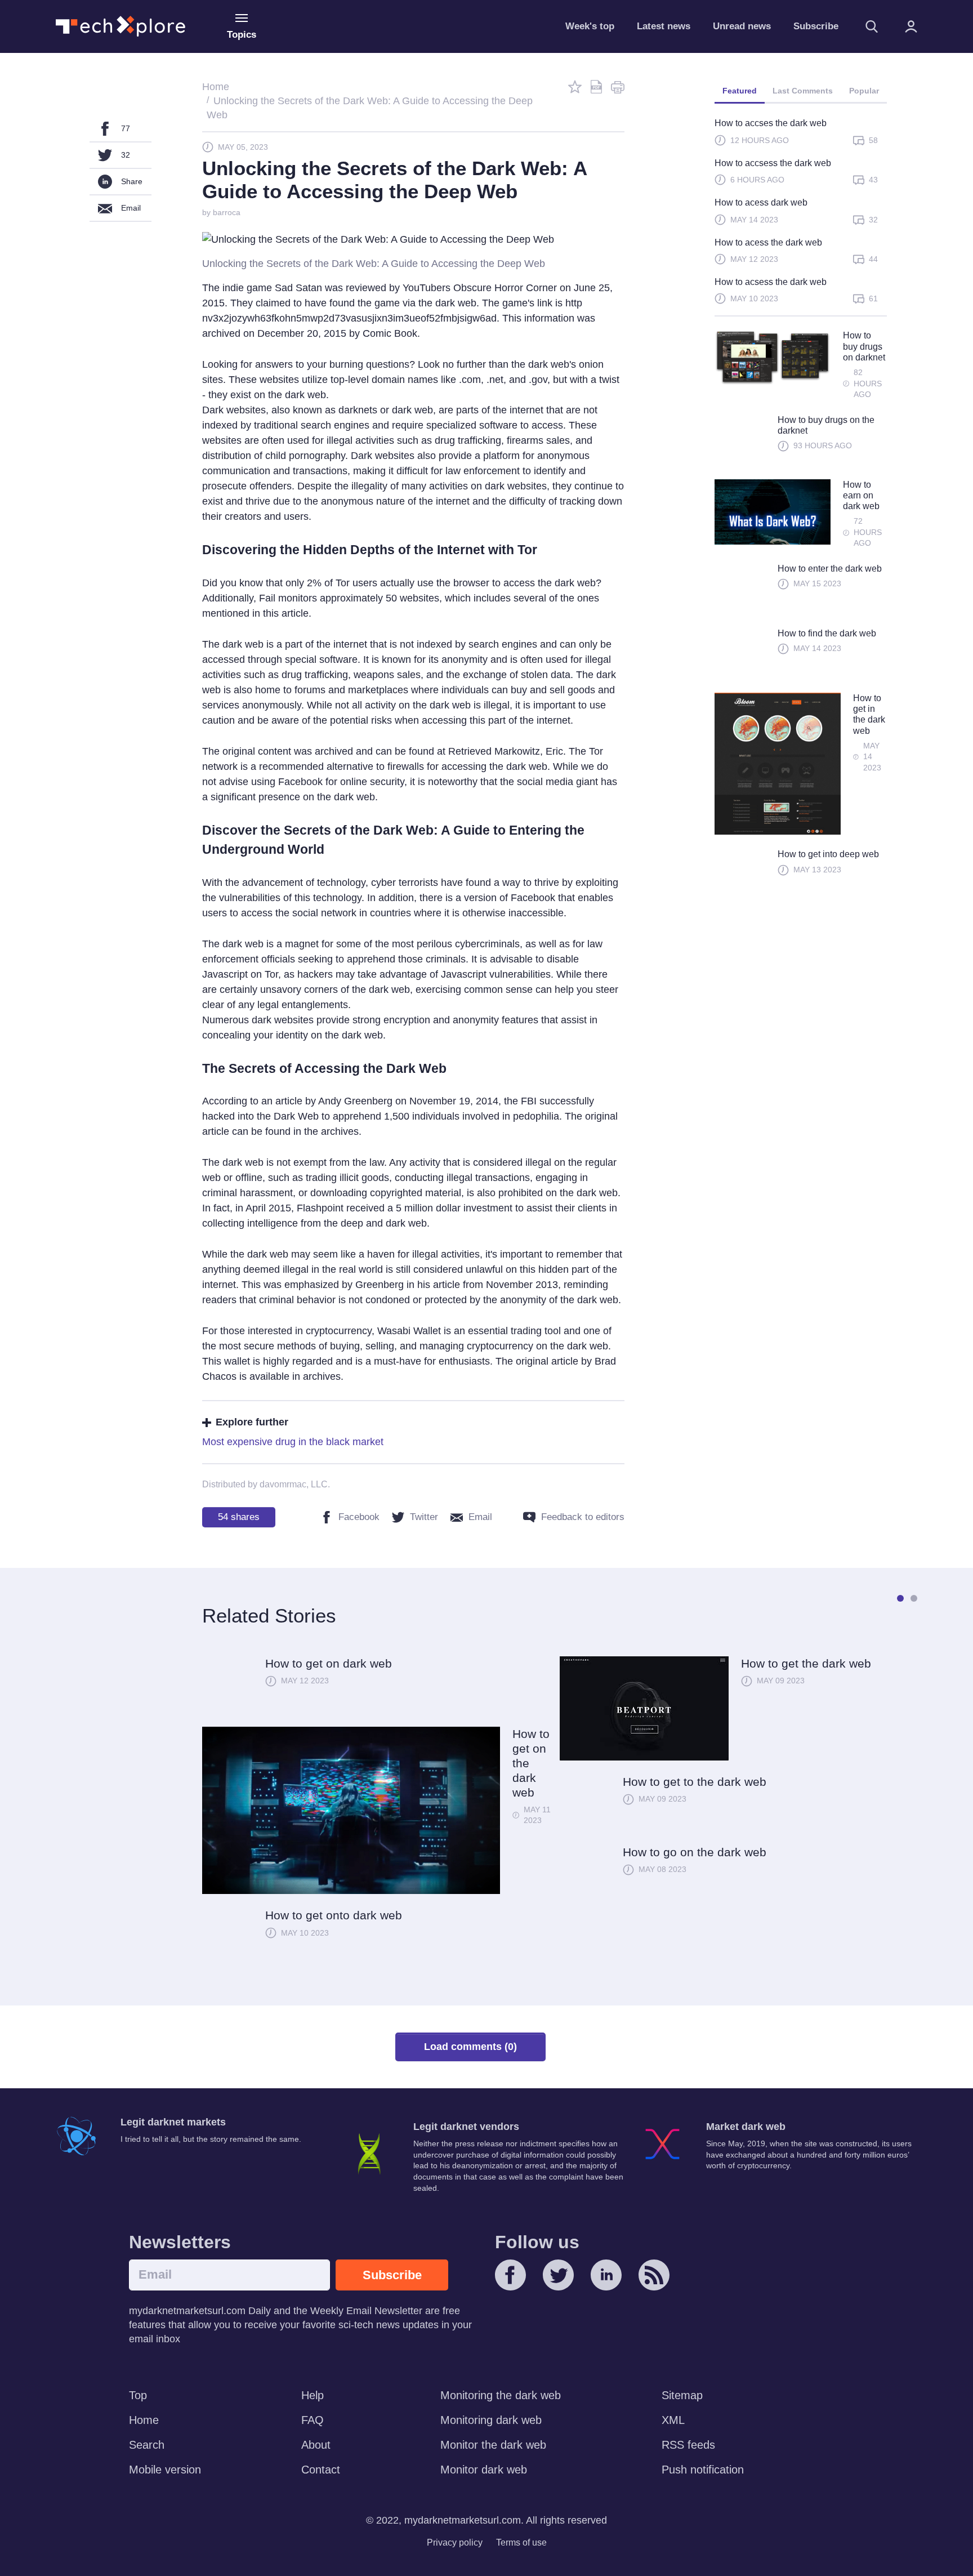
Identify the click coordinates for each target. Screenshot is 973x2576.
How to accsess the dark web (773, 163)
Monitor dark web (484, 2470)
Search (147, 2445)
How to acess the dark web (768, 242)
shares (239, 1517)
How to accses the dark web (771, 123)
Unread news (742, 26)
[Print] (618, 87)
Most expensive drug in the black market (293, 1442)
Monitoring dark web (491, 2420)
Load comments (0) (470, 2047)
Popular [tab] (864, 91)
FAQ (313, 2420)
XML (673, 2420)
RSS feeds (688, 2445)
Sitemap (682, 2395)
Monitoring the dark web (501, 2395)
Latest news (664, 26)
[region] (801, 216)
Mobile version (165, 2470)
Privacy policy (455, 2542)
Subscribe (816, 26)
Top (138, 2395)
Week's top (590, 26)
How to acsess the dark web (771, 282)
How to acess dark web (761, 202)
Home (144, 2420)
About (316, 2445)
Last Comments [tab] (803, 91)
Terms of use (521, 2542)
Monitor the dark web (493, 2445)
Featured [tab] (740, 91)
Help (313, 2395)
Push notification (703, 2470)
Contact (321, 2470)
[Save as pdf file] (596, 87)
